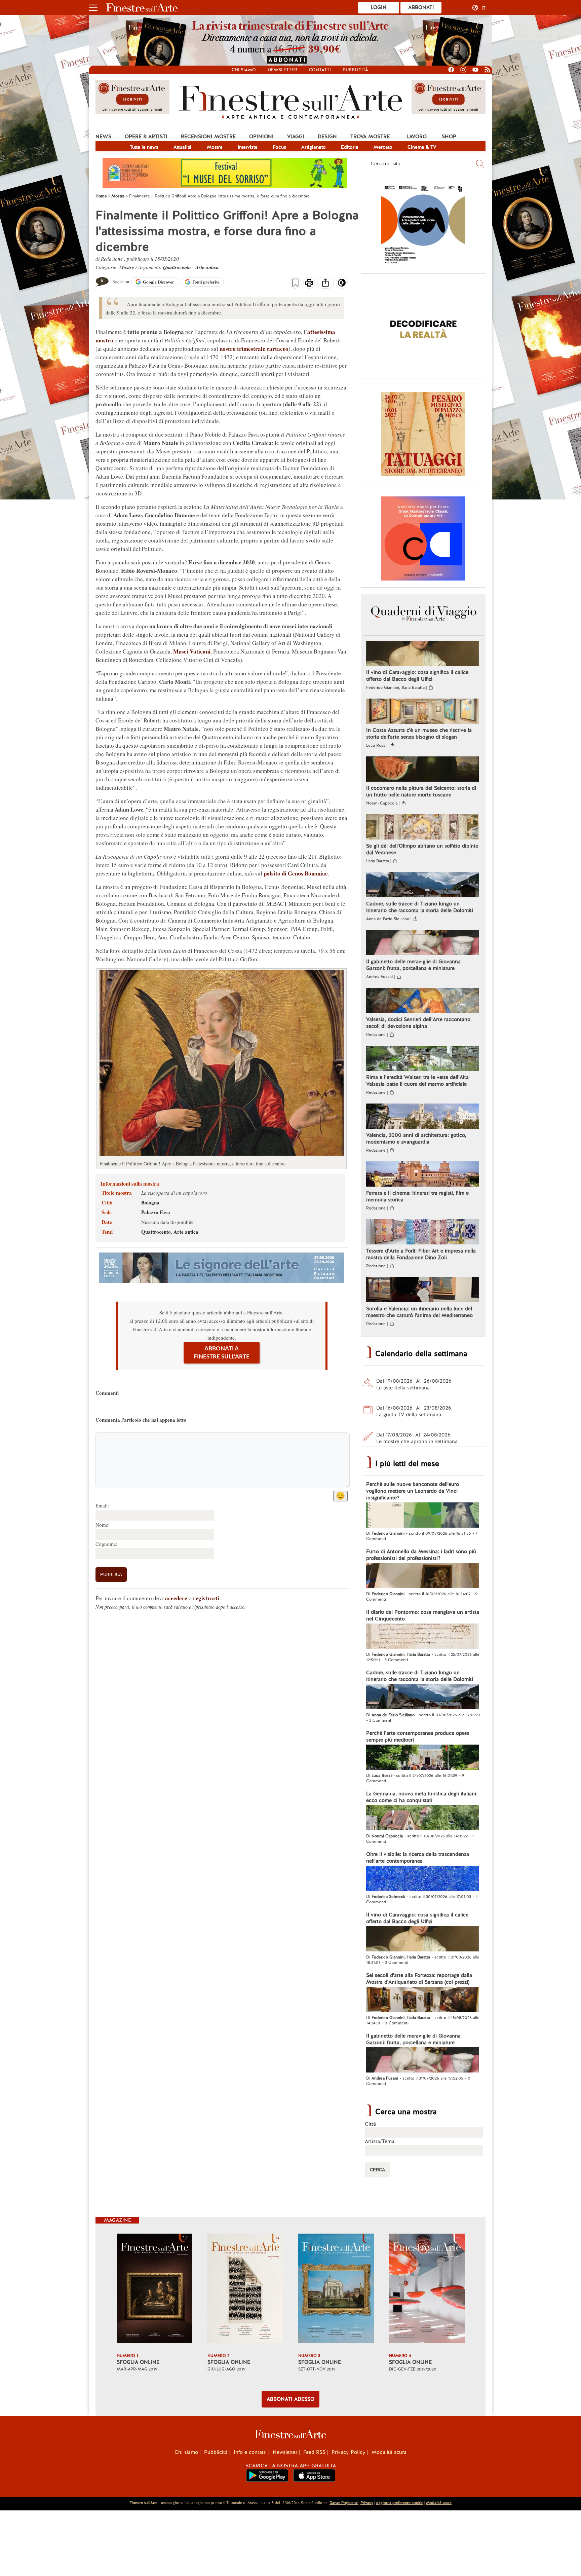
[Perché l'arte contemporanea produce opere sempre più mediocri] (422, 1758)
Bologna (150, 1202)
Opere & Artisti (146, 137)
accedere (176, 1598)
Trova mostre (370, 137)
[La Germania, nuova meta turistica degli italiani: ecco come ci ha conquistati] (422, 1819)
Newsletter (282, 70)
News (103, 137)
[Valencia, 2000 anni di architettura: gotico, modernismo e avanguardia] (422, 1117)
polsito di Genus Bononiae (296, 873)
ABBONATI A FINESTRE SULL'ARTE (222, 1353)
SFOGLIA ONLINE (138, 2362)
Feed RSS (314, 2452)
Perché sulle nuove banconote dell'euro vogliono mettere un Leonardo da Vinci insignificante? (413, 1491)
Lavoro (417, 137)
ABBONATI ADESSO (290, 2399)
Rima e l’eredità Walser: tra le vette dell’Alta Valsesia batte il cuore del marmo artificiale (417, 1081)
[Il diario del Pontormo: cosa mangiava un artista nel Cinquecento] (422, 1637)
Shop (449, 137)
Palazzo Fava (156, 1212)
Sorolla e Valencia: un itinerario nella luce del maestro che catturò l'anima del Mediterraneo (419, 1312)
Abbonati (421, 7)
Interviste (248, 147)
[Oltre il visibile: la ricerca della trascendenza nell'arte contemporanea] (422, 1879)
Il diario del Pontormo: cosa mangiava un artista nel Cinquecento (423, 1615)
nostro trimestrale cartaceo (254, 349)
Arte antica (207, 267)
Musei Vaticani (192, 651)
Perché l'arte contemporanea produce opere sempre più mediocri (418, 1737)
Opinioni (261, 137)
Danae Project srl (344, 2503)
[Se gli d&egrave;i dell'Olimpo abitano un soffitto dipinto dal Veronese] (422, 828)
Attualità (183, 147)
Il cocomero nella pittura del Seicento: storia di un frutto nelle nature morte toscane (421, 791)
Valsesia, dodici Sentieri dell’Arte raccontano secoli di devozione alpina (418, 1023)
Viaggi (296, 137)
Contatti (320, 70)
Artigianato (314, 147)
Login (379, 7)
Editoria (350, 147)
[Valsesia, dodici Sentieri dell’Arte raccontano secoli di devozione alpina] (422, 1001)
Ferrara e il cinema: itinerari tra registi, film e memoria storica (417, 1196)
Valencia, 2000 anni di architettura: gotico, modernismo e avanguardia (416, 1138)
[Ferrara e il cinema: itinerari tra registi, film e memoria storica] (422, 1175)
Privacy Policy (348, 2452)
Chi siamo (244, 70)
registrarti (206, 1598)
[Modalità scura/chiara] (342, 285)
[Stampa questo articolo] (309, 284)
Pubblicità (355, 70)
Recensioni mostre (208, 137)
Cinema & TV (422, 147)
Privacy (367, 2503)
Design (327, 137)
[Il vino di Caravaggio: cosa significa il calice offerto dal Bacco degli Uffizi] (422, 654)
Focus (279, 147)
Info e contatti (250, 2452)
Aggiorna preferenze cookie (400, 2503)
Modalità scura (389, 2452)
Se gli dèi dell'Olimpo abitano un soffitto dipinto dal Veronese (422, 849)
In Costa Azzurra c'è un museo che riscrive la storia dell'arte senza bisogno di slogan (419, 734)
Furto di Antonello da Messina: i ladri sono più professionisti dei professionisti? (421, 1555)
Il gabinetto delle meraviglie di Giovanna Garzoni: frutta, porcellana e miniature (413, 965)
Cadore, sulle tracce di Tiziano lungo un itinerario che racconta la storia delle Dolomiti (420, 907)
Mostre (215, 147)
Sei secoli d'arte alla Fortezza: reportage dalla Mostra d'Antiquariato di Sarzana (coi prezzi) (419, 1979)
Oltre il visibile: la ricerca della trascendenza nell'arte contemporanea (418, 1858)
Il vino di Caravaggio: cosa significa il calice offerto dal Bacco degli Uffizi (417, 676)
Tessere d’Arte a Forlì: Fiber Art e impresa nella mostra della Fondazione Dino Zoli (421, 1254)
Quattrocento (177, 267)
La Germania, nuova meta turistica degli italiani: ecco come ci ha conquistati (422, 1797)
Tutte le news (144, 147)
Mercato (383, 147)
